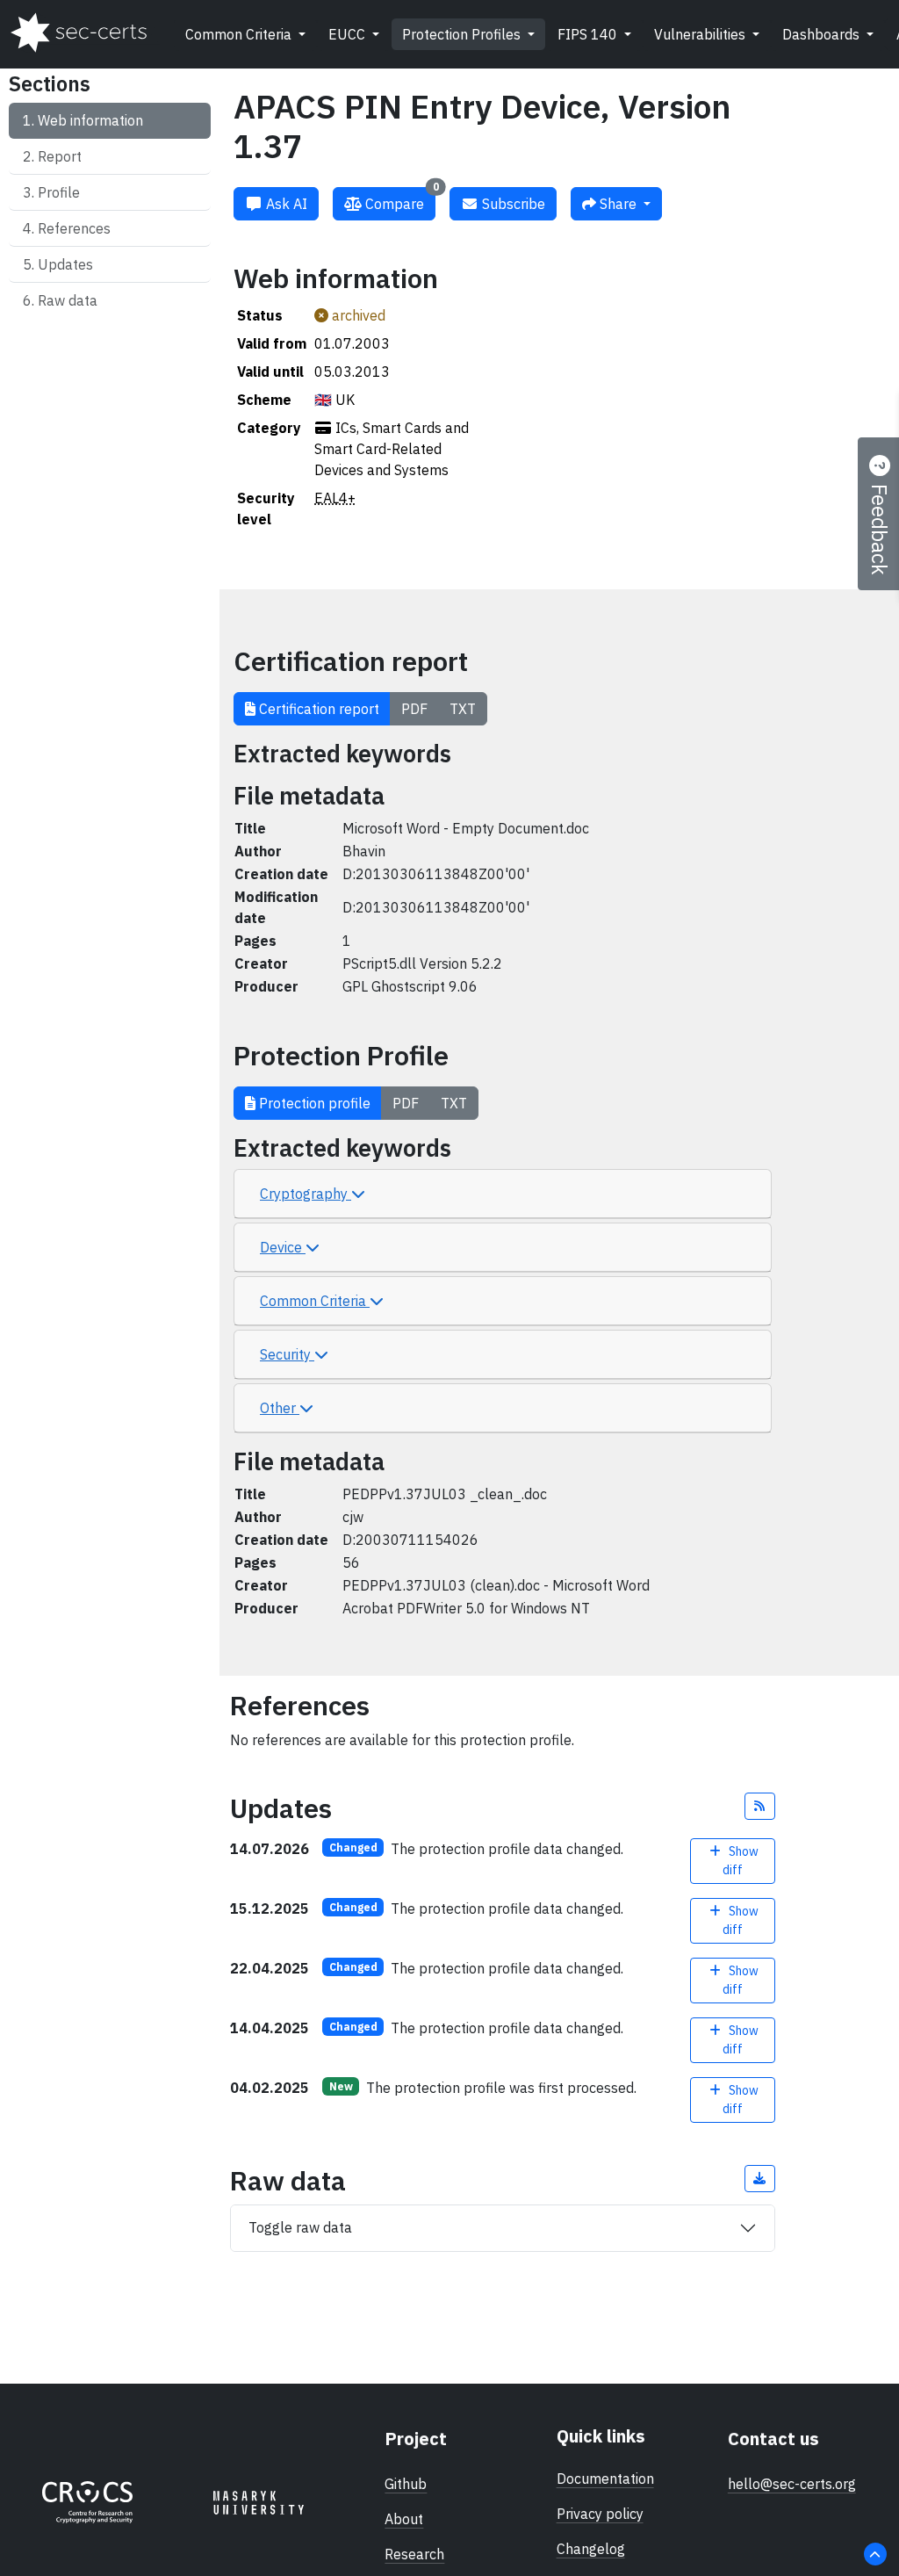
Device (283, 1247)
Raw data (68, 300)
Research (414, 2554)
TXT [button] (463, 709)
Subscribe (512, 204)
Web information (90, 120)
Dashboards (823, 34)
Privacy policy (600, 2514)
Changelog (591, 2549)
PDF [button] (414, 709)
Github (406, 2484)
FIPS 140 (589, 34)
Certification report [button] (317, 709)
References (74, 228)
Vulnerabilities (701, 34)
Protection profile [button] (313, 1103)
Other (280, 1408)
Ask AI (285, 204)
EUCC (349, 34)
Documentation (605, 2479)
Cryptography (306, 1194)
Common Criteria (240, 34)
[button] (760, 1806)
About (404, 2519)
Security (287, 1354)
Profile (59, 192)
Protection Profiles (463, 34)
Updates (65, 264)
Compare (400, 200)
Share (618, 204)
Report (60, 156)
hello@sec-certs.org (792, 2484)
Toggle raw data (300, 2227)
